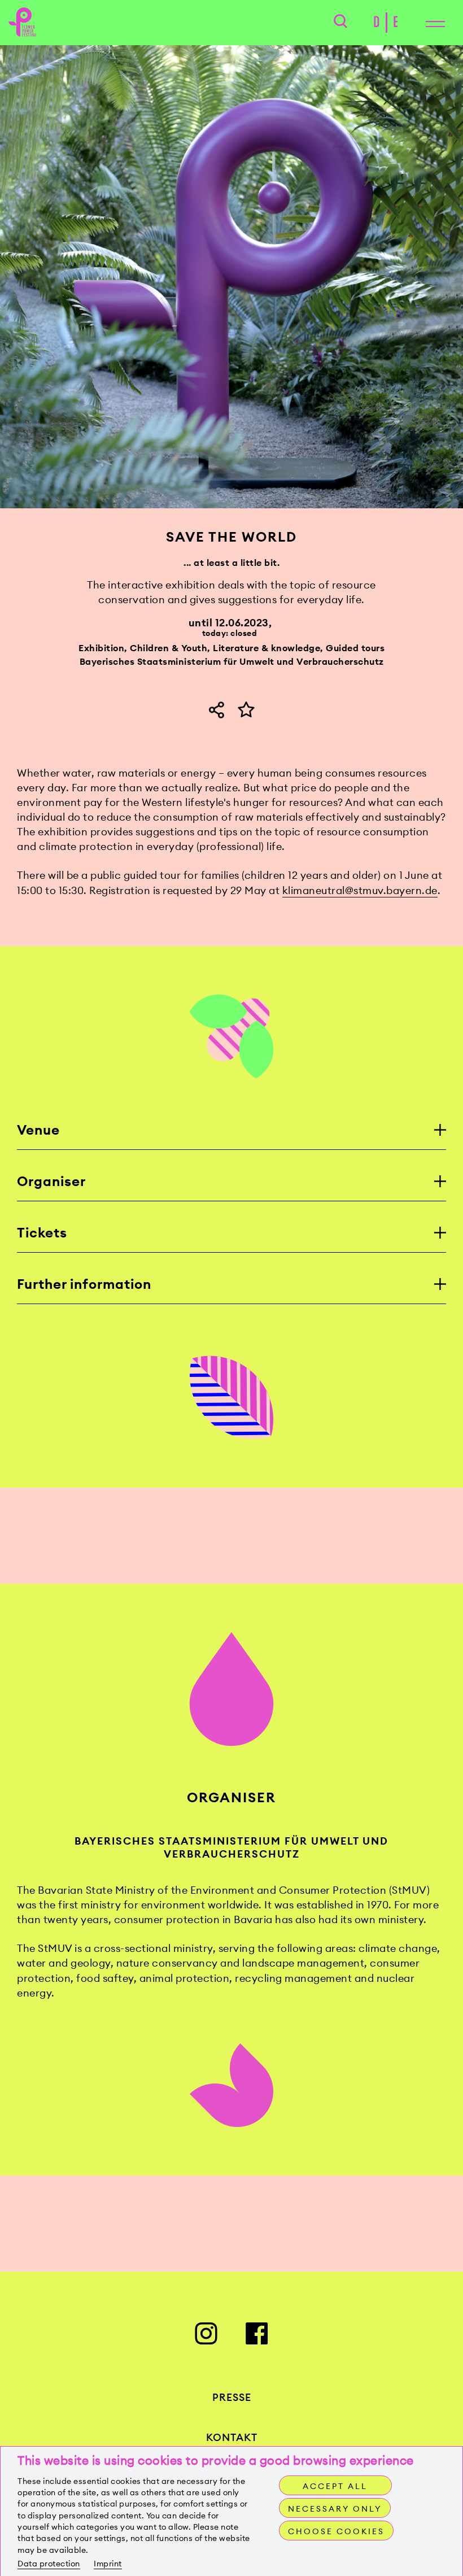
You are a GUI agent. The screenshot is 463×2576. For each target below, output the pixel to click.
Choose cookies (336, 2531)
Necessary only (335, 2509)
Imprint (108, 2564)
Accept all (335, 2486)
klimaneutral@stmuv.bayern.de (360, 890)
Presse (232, 2397)
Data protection (49, 2564)
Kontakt (232, 2437)
